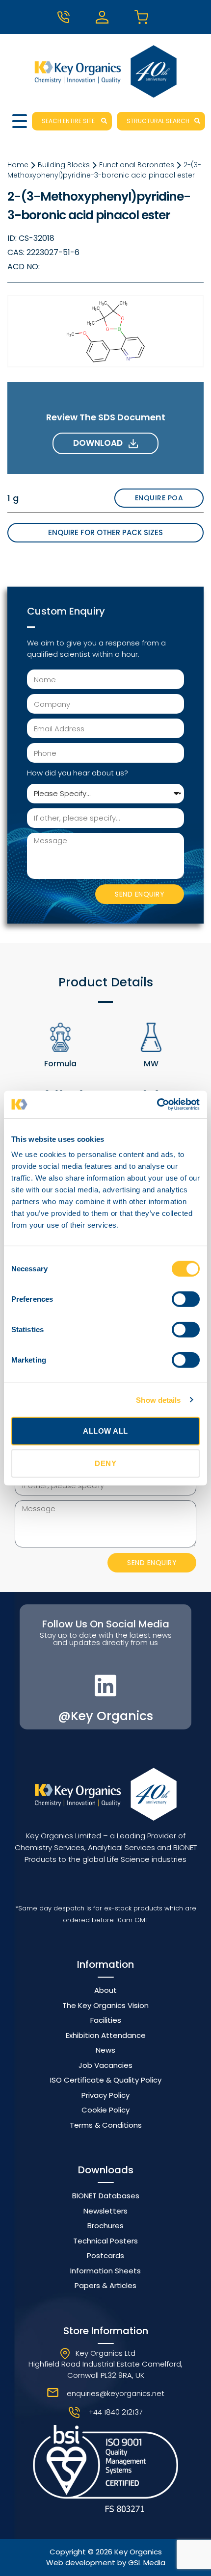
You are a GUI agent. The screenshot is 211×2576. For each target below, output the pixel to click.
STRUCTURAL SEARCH (158, 121)
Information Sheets (105, 2271)
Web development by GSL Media (106, 2563)
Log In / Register (105, 17)
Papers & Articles (105, 2285)
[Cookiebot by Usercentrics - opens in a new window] (157, 1105)
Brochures (105, 2226)
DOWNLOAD (101, 443)
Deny (105, 1463)
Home (18, 165)
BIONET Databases (106, 2196)
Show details (158, 1400)
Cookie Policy (105, 2110)
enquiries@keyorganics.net (116, 2393)
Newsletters (105, 2211)
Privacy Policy (105, 2095)
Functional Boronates (137, 165)
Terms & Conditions (106, 2125)
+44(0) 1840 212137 (67, 17)
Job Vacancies (105, 2065)
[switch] (186, 1299)
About (105, 1990)
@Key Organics (105, 1716)
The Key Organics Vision (105, 2005)
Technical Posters (105, 2241)
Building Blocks (64, 165)
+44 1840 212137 (116, 2412)
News (105, 2050)
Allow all (105, 1431)
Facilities (106, 2020)
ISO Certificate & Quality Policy (106, 2080)
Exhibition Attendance (106, 2035)
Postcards (105, 2255)
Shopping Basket (144, 17)
